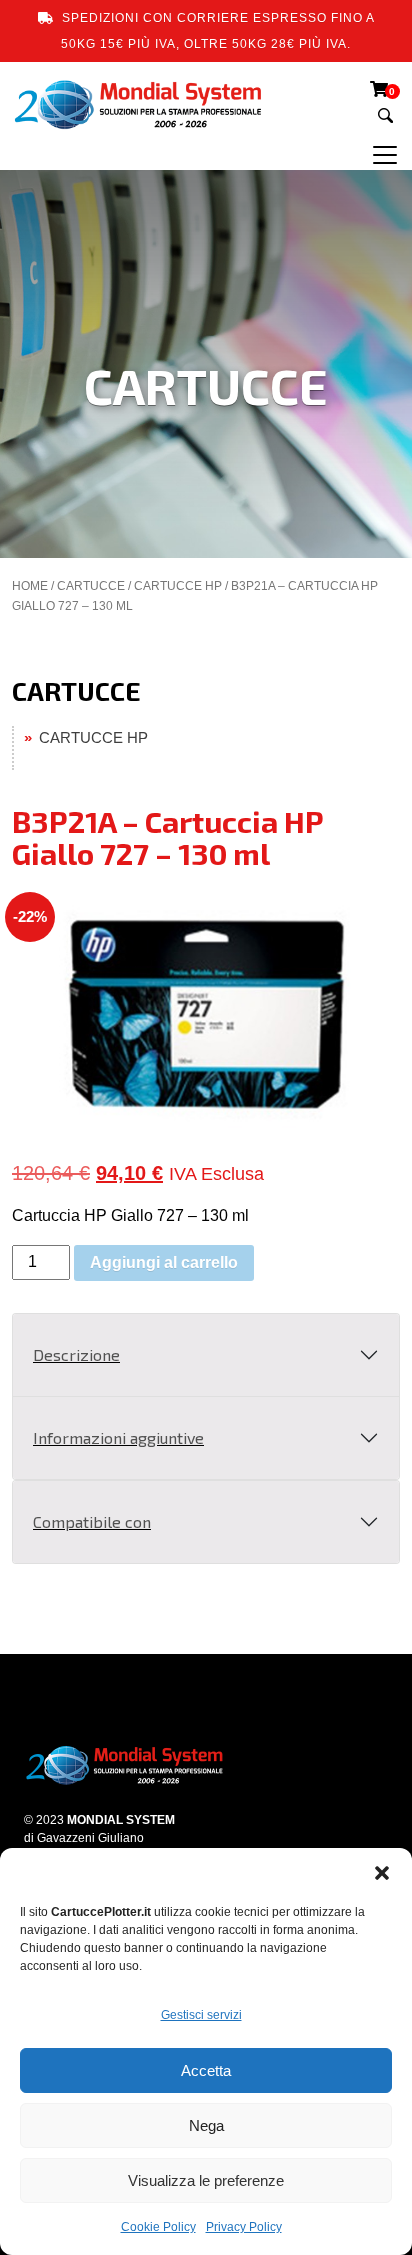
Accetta (206, 2070)
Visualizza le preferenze (206, 2180)
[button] (382, 1873)
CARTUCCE (91, 586)
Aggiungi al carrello (164, 1262)
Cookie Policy (158, 2227)
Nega (206, 2125)
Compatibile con (92, 1521)
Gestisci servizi (201, 2015)
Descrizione (76, 1354)
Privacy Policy (244, 2227)
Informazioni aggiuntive (118, 1437)
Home (30, 586)
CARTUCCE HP (178, 586)
